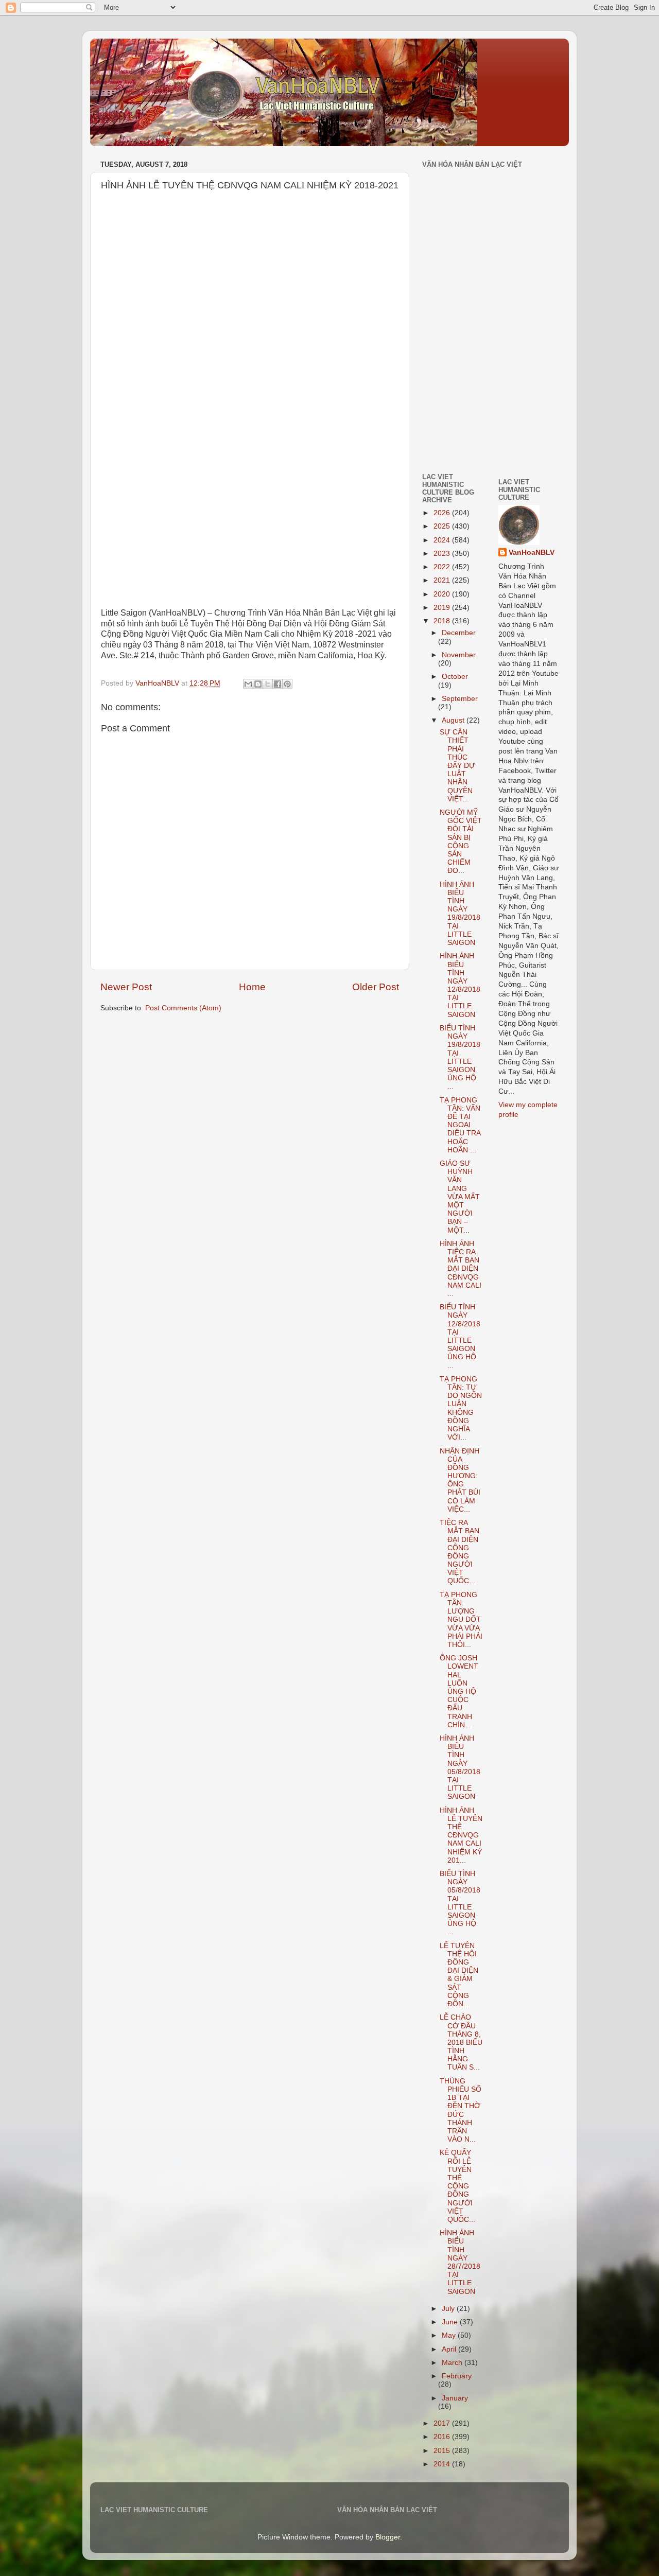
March (453, 2363)
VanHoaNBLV (532, 553)
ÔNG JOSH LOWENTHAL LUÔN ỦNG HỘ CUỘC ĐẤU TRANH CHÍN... (459, 1692)
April (450, 2349)
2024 (443, 540)
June (451, 2322)
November (459, 655)
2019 (443, 608)
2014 (443, 2464)
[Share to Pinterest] (287, 684)
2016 (443, 2437)
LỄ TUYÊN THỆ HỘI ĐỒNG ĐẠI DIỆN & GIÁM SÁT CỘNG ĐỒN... (459, 1975)
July (449, 2309)
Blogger (388, 2537)
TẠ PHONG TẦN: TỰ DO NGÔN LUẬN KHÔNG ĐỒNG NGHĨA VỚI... (461, 1408)
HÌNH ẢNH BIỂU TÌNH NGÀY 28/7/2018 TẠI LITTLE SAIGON (460, 2262)
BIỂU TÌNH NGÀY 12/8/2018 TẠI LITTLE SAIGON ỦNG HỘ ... (460, 1336)
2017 (443, 2423)
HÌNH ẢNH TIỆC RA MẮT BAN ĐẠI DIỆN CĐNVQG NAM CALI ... (461, 1269)
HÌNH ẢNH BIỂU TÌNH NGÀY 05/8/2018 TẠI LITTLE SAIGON (460, 1767)
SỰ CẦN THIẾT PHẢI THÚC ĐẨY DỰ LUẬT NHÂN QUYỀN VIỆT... (457, 766)
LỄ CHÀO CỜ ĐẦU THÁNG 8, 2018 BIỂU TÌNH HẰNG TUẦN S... (461, 2042)
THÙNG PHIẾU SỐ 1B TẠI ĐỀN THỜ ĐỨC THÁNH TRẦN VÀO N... (461, 2110)
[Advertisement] (453, 393)
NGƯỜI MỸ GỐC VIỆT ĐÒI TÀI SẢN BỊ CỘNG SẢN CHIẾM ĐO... (461, 842)
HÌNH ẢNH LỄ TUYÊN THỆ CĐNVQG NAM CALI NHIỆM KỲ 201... (461, 1835)
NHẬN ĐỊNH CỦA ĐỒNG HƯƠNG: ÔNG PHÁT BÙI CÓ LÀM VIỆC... (460, 1480)
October (455, 677)
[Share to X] (268, 684)
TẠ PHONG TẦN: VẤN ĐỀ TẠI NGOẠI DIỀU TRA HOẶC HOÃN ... (460, 1125)
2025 (443, 526)
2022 (443, 567)
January (455, 2398)
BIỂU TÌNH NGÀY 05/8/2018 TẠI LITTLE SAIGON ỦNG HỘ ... (460, 1903)
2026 (443, 513)
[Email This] (248, 684)
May (450, 2335)
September (460, 699)
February (457, 2376)
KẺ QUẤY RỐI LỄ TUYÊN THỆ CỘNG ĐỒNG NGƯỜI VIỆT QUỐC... (457, 2186)
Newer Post (126, 987)
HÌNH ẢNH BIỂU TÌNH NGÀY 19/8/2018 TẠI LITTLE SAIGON (460, 914)
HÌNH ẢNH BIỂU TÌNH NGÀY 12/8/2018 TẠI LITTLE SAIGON (460, 985)
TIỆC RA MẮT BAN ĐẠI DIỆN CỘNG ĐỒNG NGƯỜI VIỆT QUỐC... (459, 1552)
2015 (443, 2451)
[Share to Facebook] (278, 684)
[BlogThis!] (258, 684)
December (459, 633)
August (454, 720)
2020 (443, 594)
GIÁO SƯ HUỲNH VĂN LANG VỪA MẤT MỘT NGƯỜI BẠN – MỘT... (460, 1197)
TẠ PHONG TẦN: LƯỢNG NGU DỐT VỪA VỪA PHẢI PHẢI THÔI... (461, 1620)
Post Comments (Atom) (183, 1008)
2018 (443, 621)
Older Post (376, 987)
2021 (443, 580)
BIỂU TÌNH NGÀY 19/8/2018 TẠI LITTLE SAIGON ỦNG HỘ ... (460, 1057)
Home (252, 987)
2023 (443, 554)
